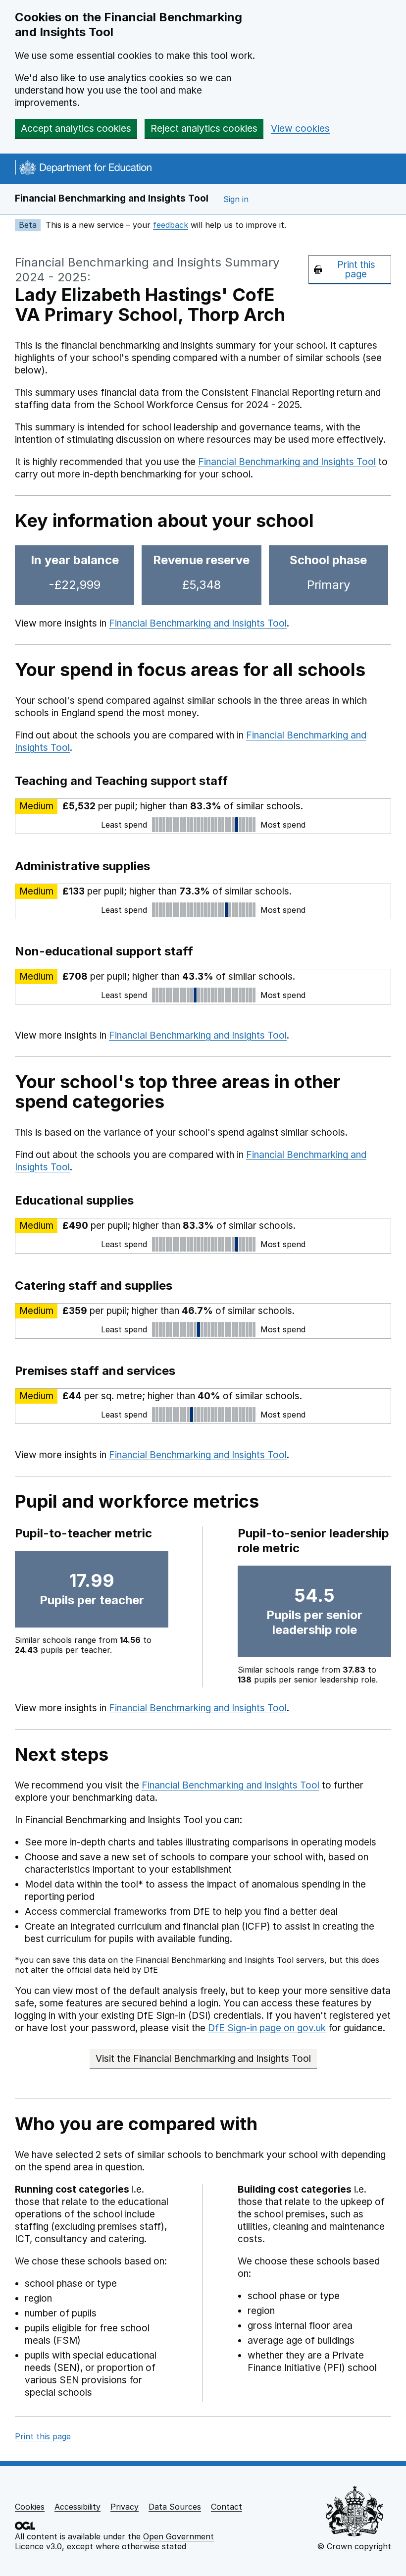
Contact (227, 2507)
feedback (171, 225)
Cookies (30, 2507)
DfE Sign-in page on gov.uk (267, 2028)
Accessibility (77, 2507)
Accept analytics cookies (76, 129)
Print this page (356, 269)
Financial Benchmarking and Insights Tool (112, 198)
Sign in (236, 199)
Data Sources (175, 2507)
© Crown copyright (354, 2546)
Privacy (125, 2507)
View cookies (300, 129)
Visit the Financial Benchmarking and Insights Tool (203, 2059)
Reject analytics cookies (204, 129)
